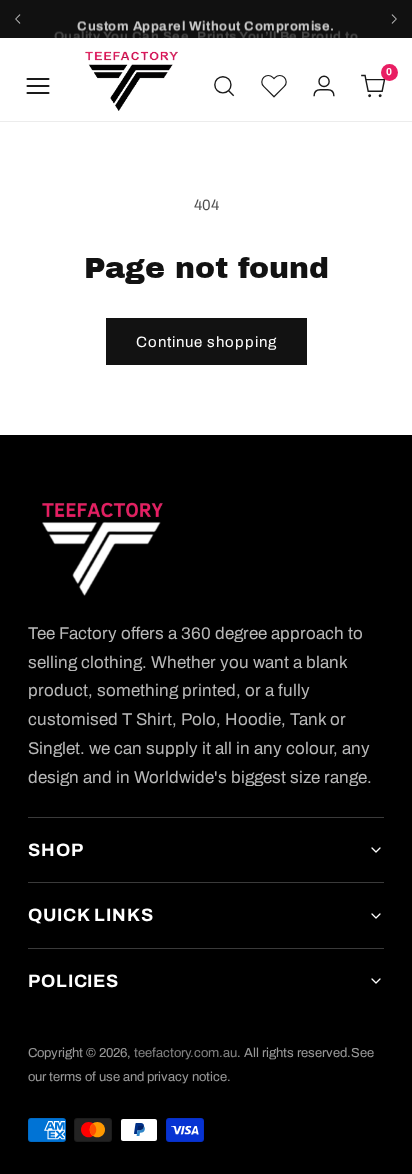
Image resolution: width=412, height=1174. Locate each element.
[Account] (324, 86)
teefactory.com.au (185, 1053)
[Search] (224, 86)
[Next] (394, 19)
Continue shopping (206, 342)
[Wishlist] (274, 86)
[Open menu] (38, 86)
